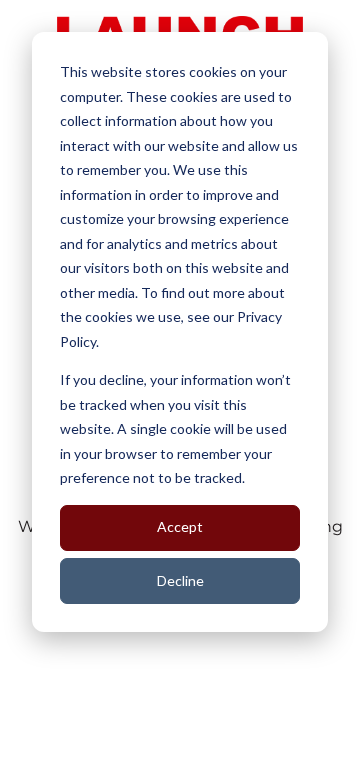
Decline (180, 580)
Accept (180, 526)
